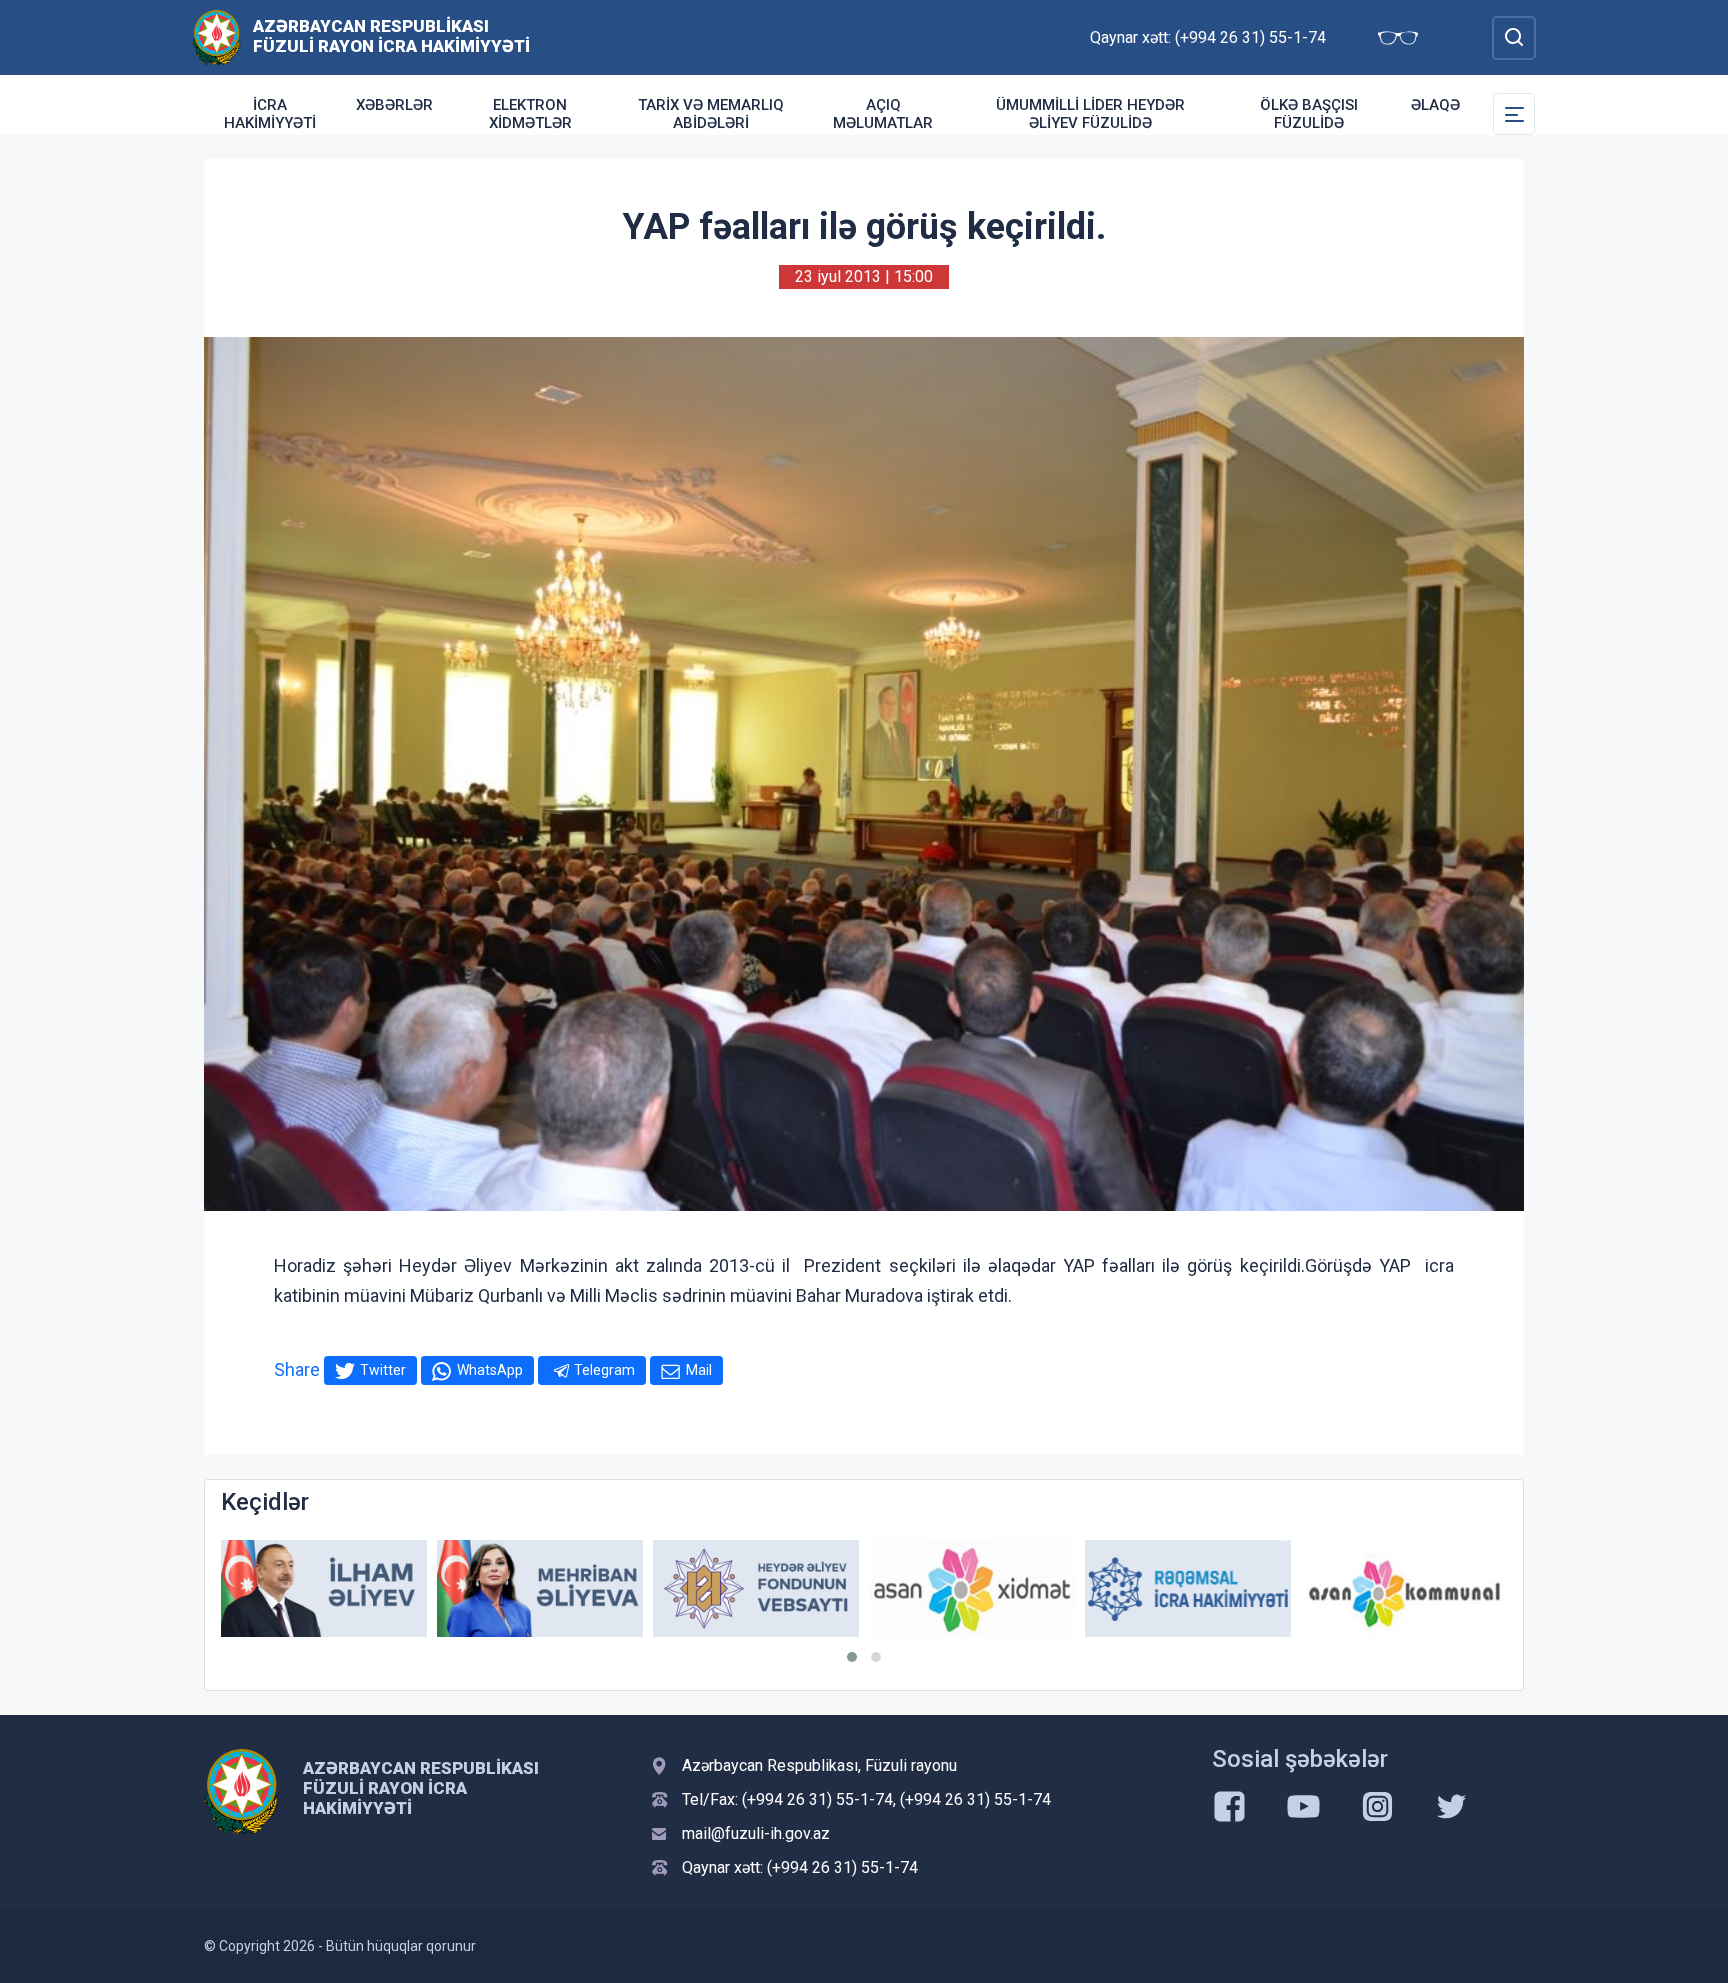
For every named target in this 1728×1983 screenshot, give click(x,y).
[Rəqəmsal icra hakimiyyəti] (1188, 1588)
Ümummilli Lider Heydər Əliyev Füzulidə (1090, 114)
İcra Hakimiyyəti (270, 114)
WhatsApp (490, 1370)
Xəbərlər (394, 105)
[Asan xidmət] (972, 1588)
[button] (852, 1657)
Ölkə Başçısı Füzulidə (1309, 114)
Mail (699, 1370)
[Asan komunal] (1404, 1588)
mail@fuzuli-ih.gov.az (756, 1833)
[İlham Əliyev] (324, 1588)
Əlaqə (1435, 105)
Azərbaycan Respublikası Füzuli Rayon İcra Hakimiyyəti (391, 36)
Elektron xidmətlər (530, 114)
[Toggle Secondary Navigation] (1514, 114)
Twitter (383, 1370)
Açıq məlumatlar (883, 114)
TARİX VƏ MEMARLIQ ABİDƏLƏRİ (711, 114)
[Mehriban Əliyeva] (540, 1588)
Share (297, 1369)
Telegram (604, 1370)
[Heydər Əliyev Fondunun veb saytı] (756, 1588)
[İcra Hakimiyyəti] (216, 36)
